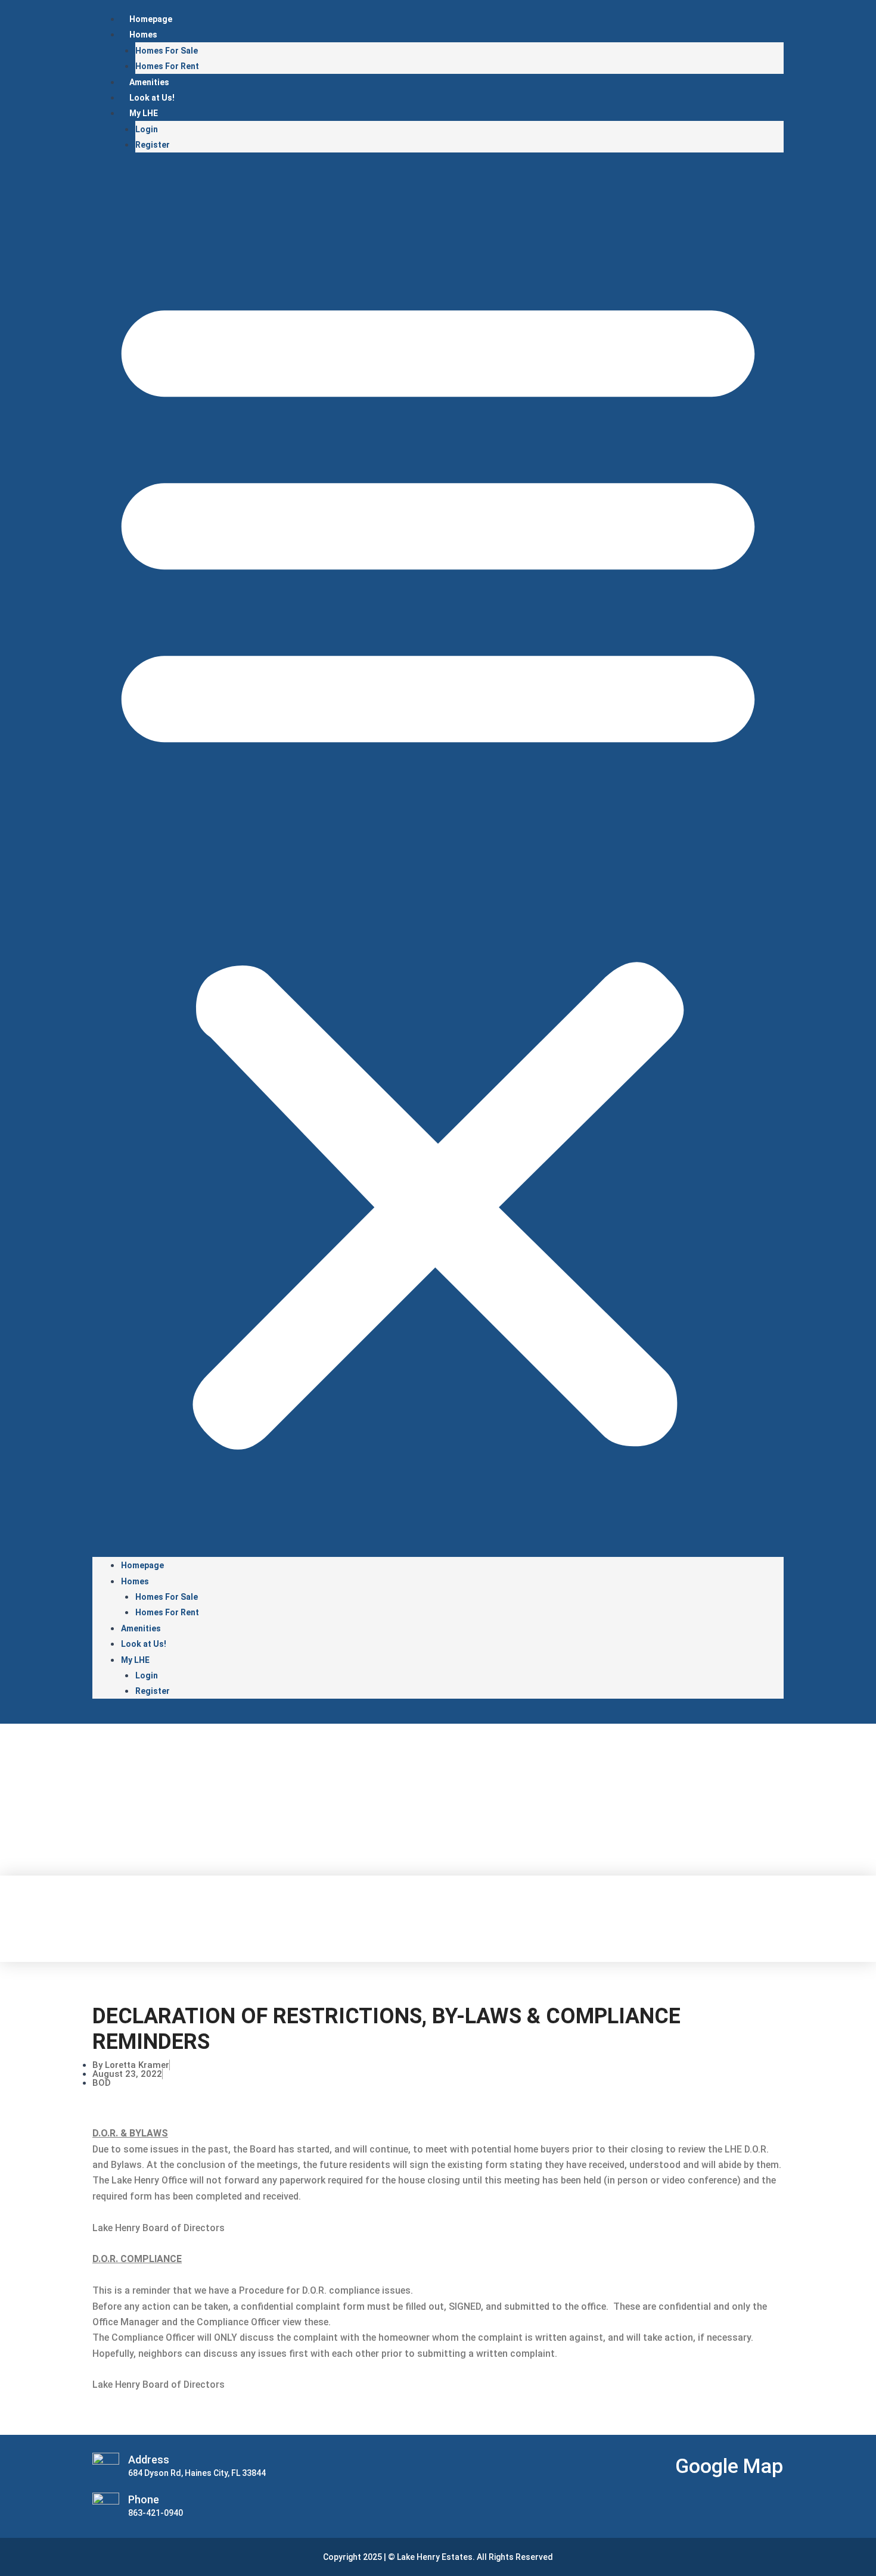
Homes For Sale (167, 51)
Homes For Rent (167, 66)
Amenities (149, 82)
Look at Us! (152, 98)
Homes (143, 35)
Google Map (729, 2466)
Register (153, 145)
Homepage (151, 19)
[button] (438, 862)
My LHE (144, 113)
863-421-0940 (156, 2513)
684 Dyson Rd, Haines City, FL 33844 (197, 2473)
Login (147, 129)
